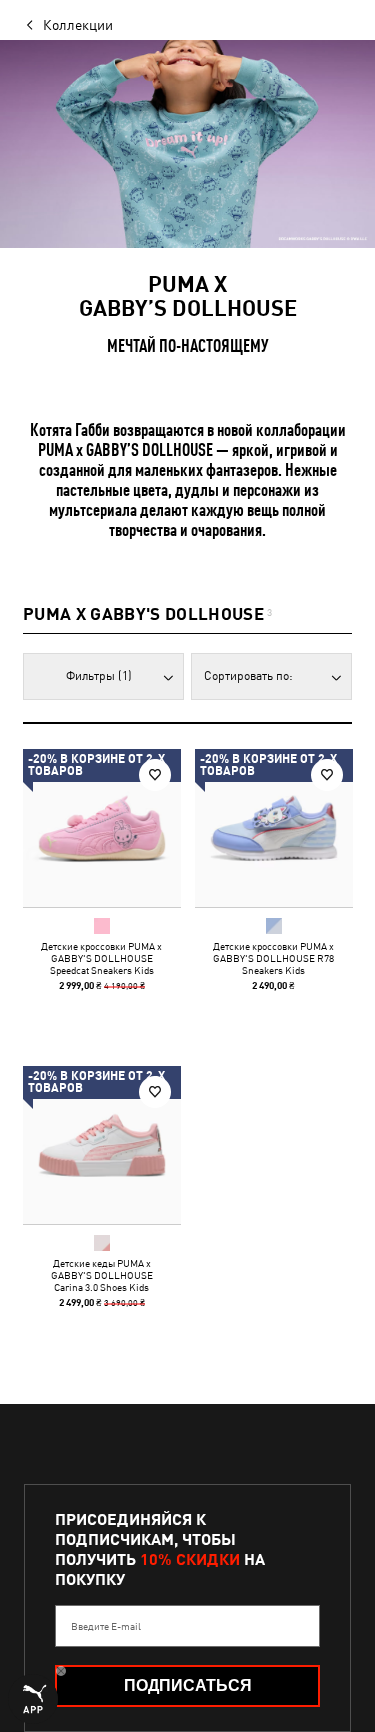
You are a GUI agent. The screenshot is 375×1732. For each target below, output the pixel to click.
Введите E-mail (106, 1626)
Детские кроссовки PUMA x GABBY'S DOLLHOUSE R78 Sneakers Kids (273, 958)
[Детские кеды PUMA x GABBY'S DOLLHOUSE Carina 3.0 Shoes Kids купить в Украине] (102, 1145)
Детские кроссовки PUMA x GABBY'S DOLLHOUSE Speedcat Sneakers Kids (101, 958)
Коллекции (78, 25)
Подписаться (188, 1685)
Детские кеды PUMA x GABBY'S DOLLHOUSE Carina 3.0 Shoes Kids (102, 1274)
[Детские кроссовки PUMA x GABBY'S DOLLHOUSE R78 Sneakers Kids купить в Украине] (274, 828)
